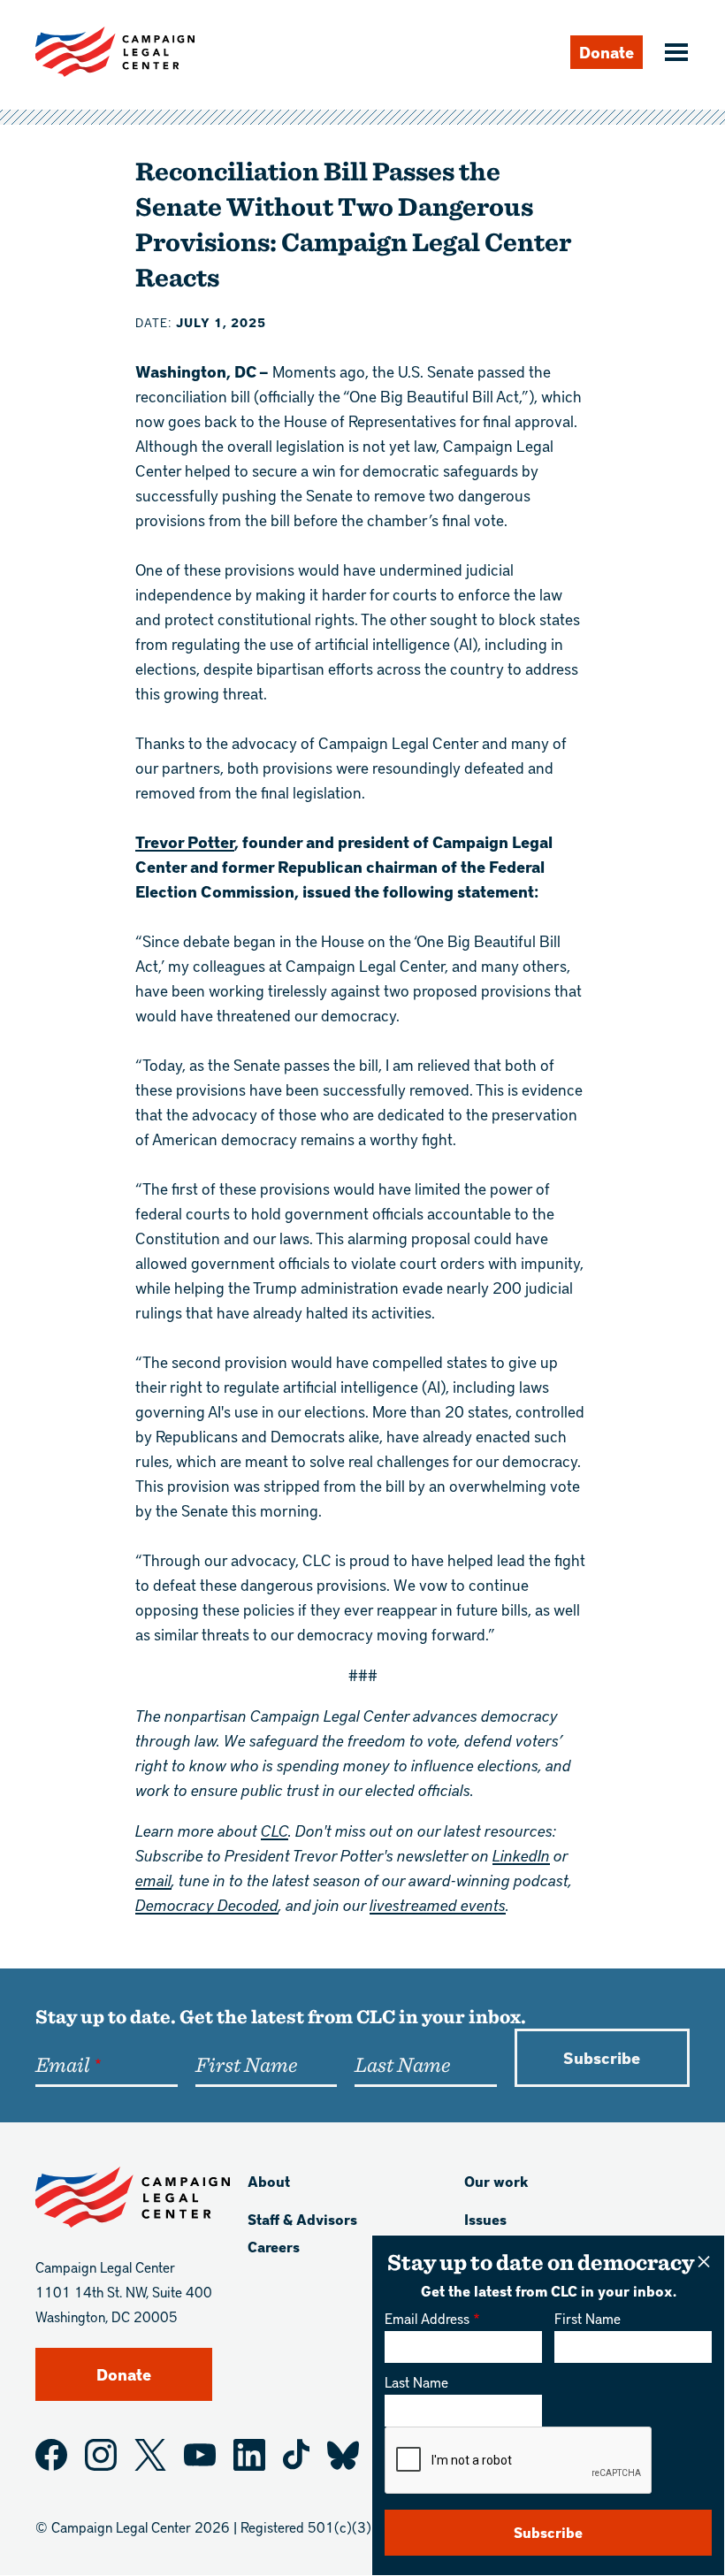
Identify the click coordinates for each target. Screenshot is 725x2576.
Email (62, 2064)
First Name (588, 2318)
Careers (274, 2247)
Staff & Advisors (302, 2219)
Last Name (416, 2382)
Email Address (427, 2318)
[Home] (115, 52)
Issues (485, 2219)
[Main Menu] (674, 54)
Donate (607, 52)
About (269, 2181)
